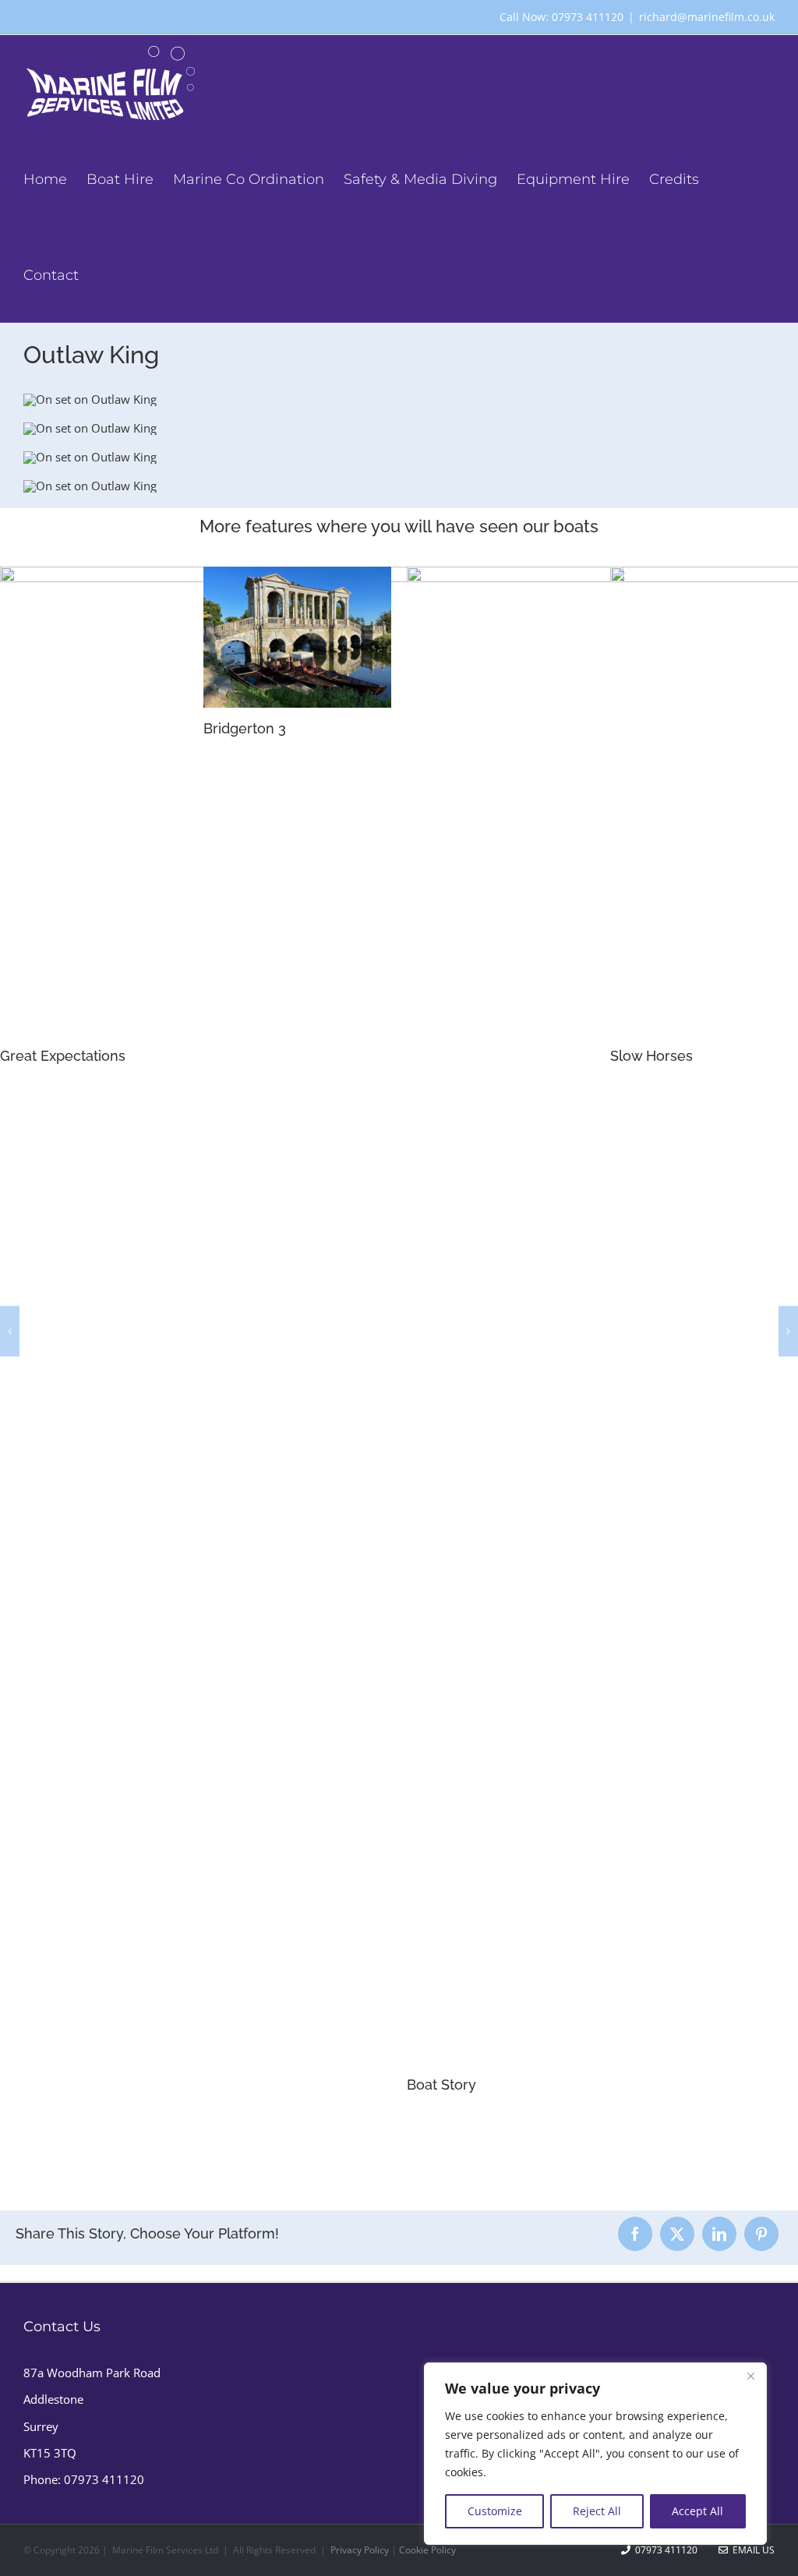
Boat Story (238, 2085)
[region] (595, 2454)
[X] (677, 2234)
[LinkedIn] (719, 2234)
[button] (10, 1331)
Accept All (697, 2511)
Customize (495, 2511)
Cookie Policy (427, 2550)
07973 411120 (104, 2479)
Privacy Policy (360, 2550)
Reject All (597, 2511)
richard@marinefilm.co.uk (707, 17)
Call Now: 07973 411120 (561, 17)
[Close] (750, 2376)
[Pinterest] (761, 2234)
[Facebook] (635, 2234)
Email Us (751, 2550)
